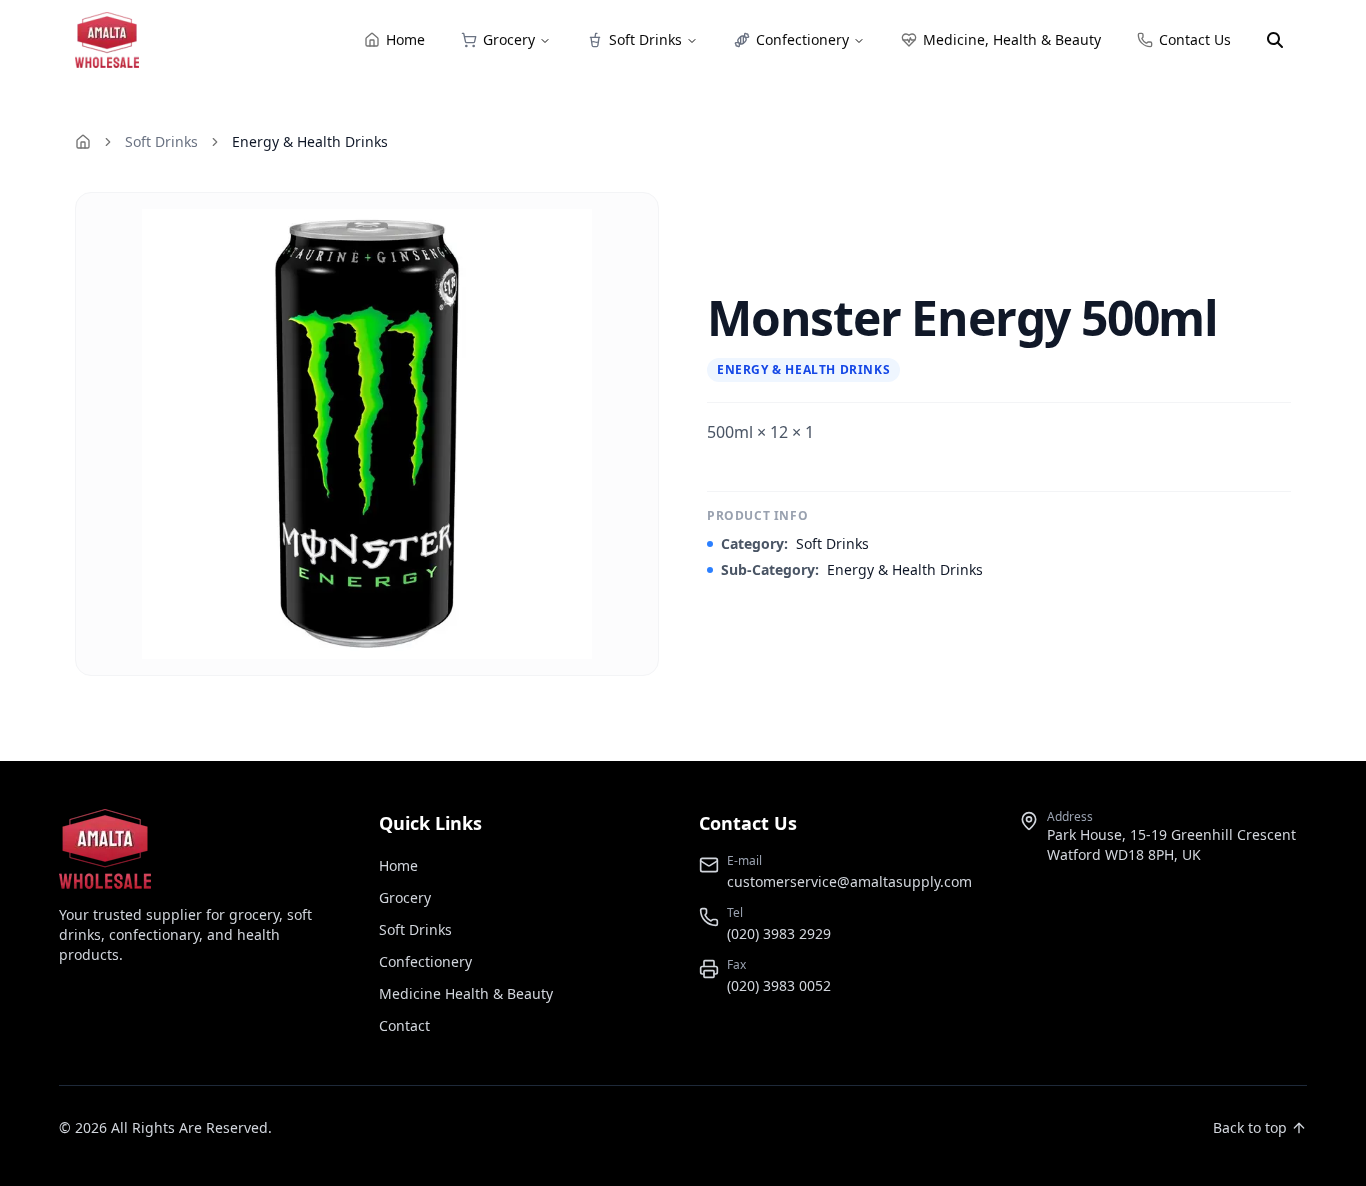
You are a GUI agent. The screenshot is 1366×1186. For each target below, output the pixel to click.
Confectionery (425, 961)
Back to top (1250, 1127)
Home (398, 865)
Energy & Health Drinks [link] (310, 141)
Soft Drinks (161, 141)
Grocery (405, 897)
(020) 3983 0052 (779, 985)
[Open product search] (1275, 40)
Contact (404, 1025)
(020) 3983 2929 (779, 933)
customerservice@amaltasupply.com (849, 881)
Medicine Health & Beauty (466, 993)
